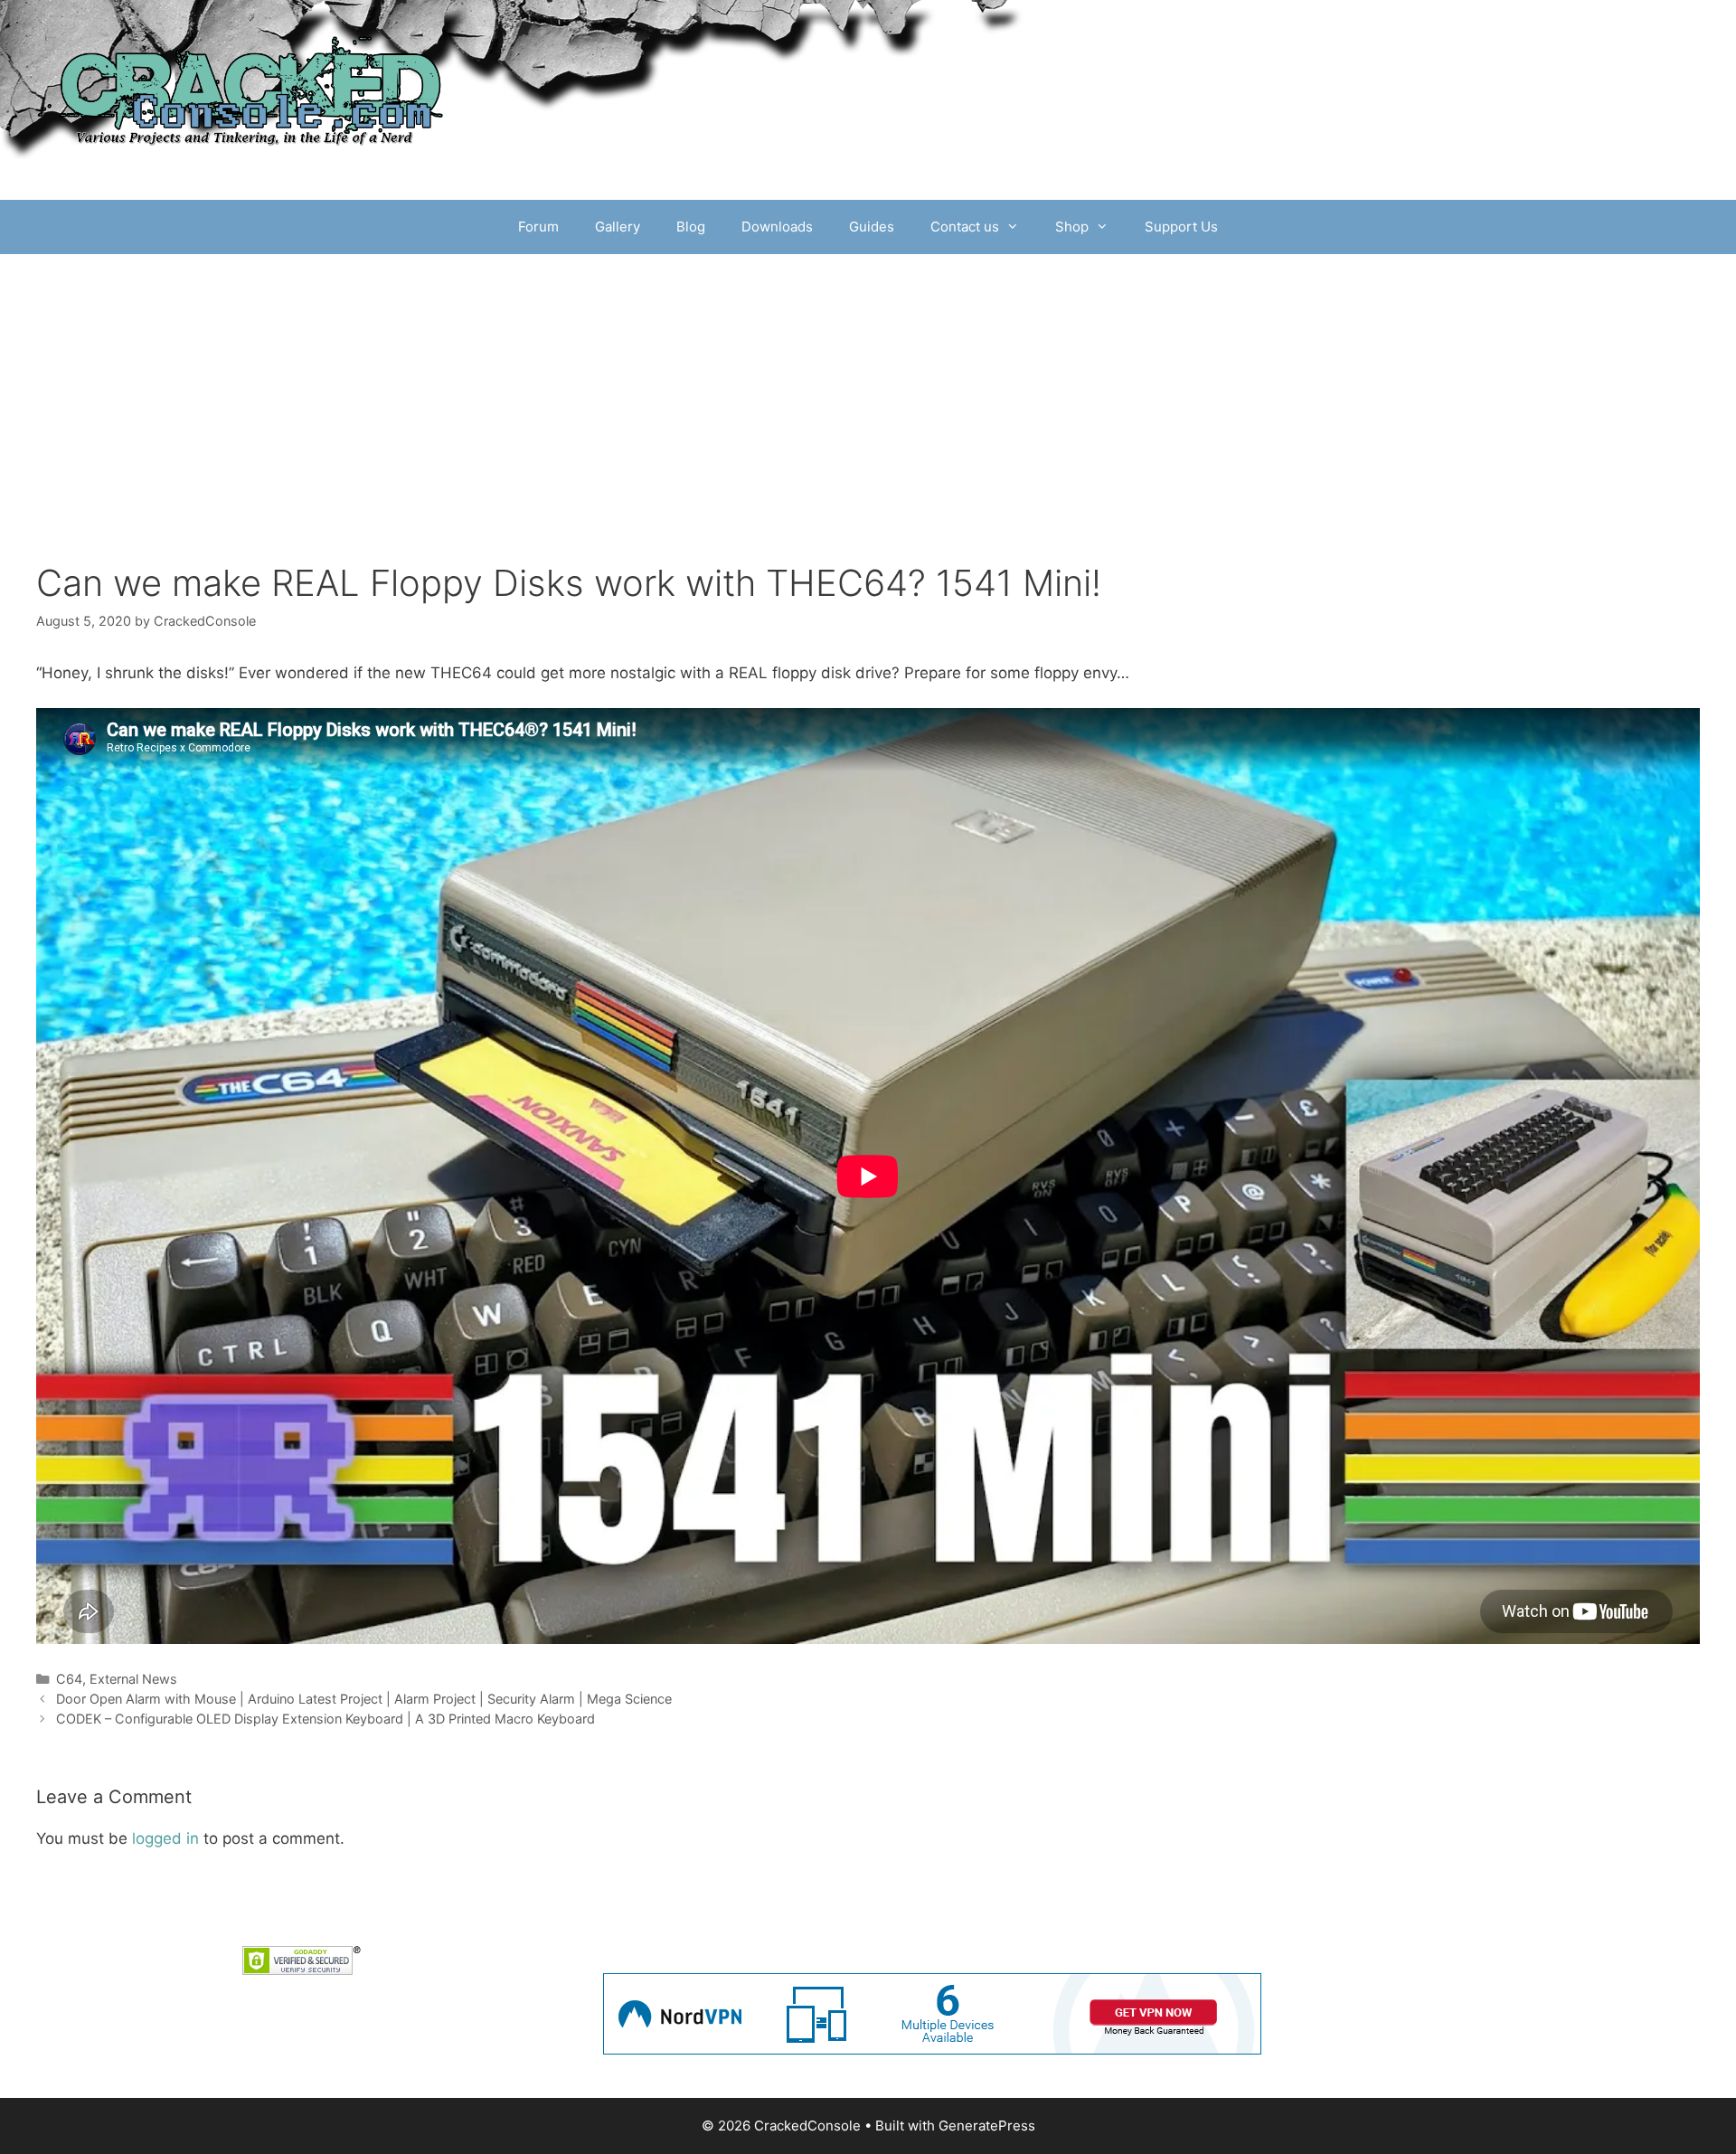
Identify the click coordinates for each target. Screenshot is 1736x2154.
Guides (872, 227)
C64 (69, 1679)
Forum (538, 227)
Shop (1072, 227)
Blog (691, 227)
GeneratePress (987, 2126)
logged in (165, 1838)
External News (133, 1679)
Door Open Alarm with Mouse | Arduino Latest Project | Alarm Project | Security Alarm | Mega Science (364, 1699)
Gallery (618, 227)
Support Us (1181, 227)
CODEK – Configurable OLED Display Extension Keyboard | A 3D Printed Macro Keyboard (325, 1719)
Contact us (965, 227)
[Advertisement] (868, 390)
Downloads (777, 227)
